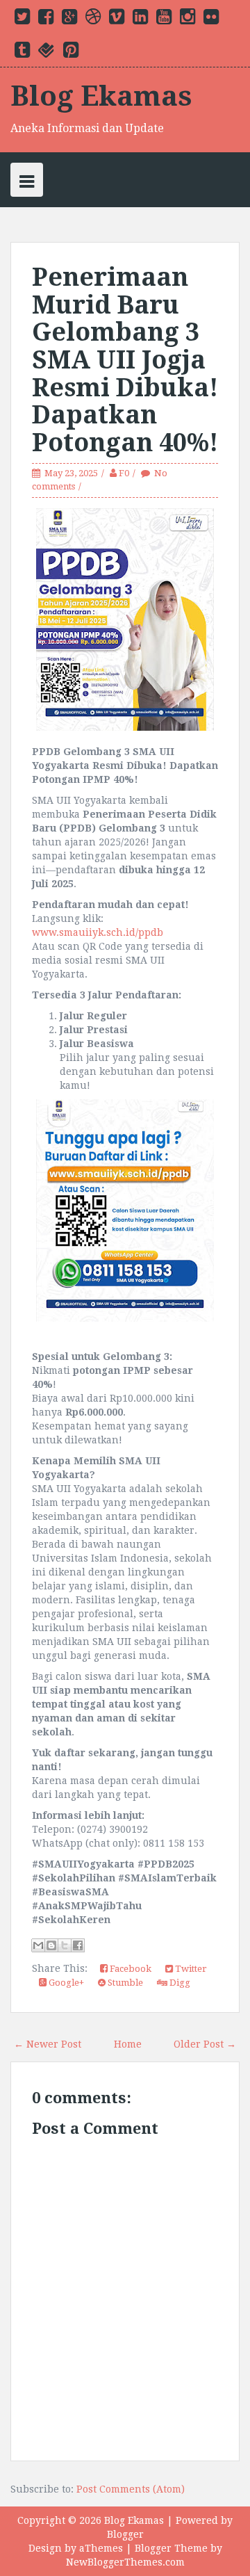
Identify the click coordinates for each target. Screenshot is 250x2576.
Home (128, 2044)
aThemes (101, 2548)
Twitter (190, 1969)
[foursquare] (47, 53)
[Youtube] (164, 19)
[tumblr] (22, 53)
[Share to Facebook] (78, 1945)
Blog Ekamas (101, 96)
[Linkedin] (140, 19)
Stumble (124, 1983)
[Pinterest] (71, 53)
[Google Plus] (69, 19)
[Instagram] (187, 19)
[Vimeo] (117, 19)
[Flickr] (211, 19)
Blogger (125, 2534)
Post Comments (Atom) (131, 2489)
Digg (179, 1983)
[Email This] (38, 1945)
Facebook (130, 1969)
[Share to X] (65, 1945)
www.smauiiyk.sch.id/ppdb (98, 932)
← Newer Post (48, 2044)
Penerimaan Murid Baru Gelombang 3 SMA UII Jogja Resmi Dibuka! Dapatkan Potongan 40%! (125, 360)
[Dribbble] (93, 19)
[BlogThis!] (51, 1945)
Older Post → (205, 2044)
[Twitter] (22, 19)
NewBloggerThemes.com (125, 2562)
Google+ (65, 1983)
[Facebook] (46, 19)
